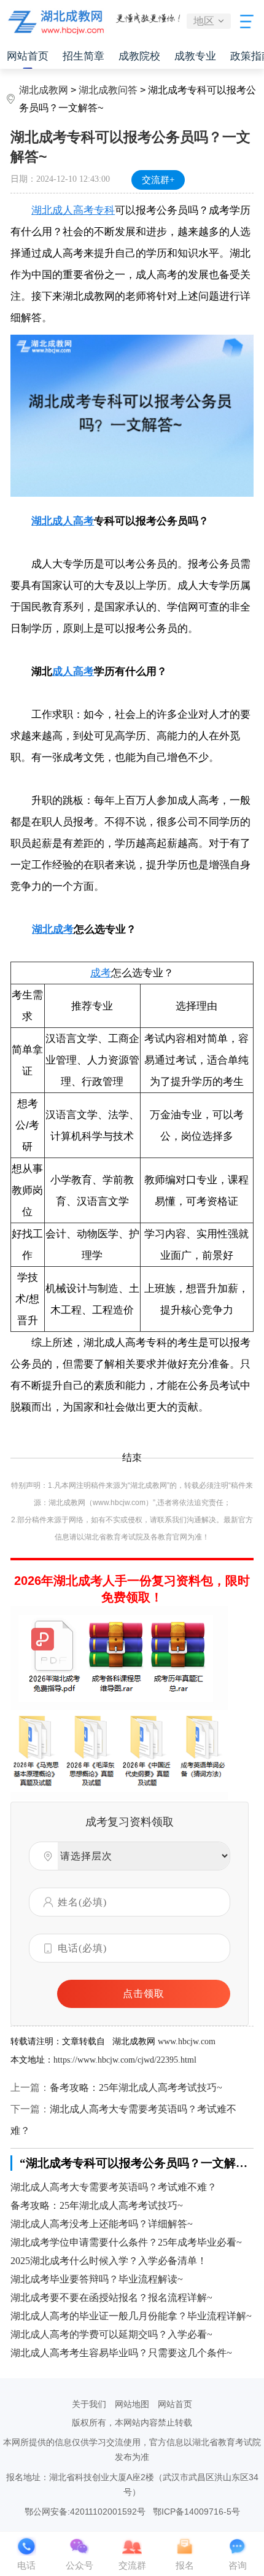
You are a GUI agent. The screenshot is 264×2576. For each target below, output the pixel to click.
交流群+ (158, 180)
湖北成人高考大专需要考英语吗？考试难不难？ (114, 2187)
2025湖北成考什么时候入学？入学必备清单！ (109, 2261)
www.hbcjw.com (187, 2041)
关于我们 (89, 2404)
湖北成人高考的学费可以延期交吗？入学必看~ (111, 2334)
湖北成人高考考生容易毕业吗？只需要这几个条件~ (121, 2353)
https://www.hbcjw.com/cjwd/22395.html (125, 2060)
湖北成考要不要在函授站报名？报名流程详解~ (111, 2298)
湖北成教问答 (108, 90)
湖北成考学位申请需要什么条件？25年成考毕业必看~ (126, 2242)
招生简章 (83, 56)
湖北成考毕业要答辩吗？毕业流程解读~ (97, 2279)
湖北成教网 (44, 90)
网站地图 (132, 2404)
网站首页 (28, 56)
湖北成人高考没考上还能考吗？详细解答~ (102, 2224)
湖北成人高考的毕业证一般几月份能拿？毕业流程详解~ (131, 2316)
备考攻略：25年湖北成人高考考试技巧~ (136, 2088)
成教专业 (195, 56)
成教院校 (139, 56)
